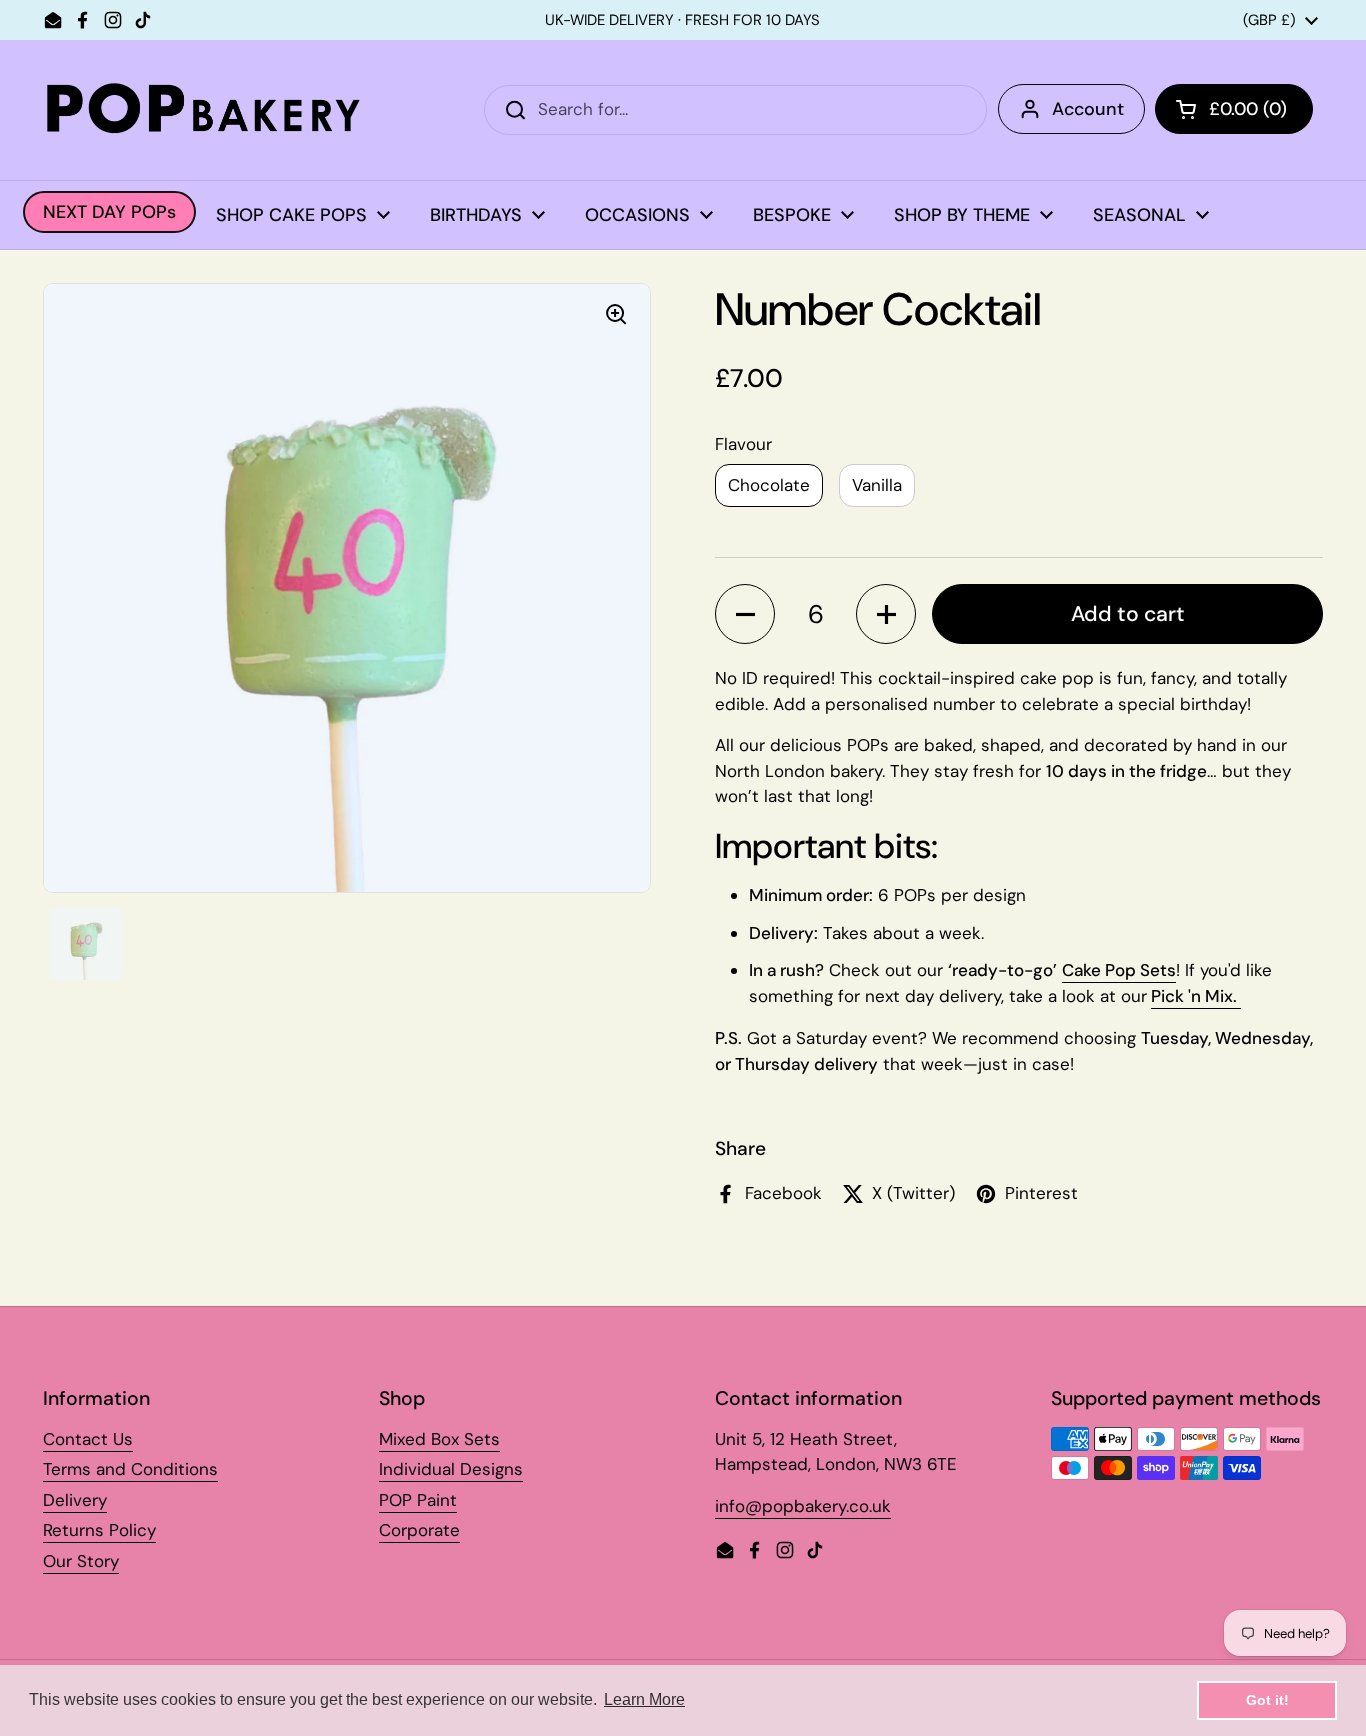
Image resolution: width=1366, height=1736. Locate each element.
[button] (745, 614)
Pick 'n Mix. (1196, 996)
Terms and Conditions (130, 1469)
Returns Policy (99, 1530)
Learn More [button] (644, 1699)
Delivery (75, 1500)
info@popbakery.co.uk (803, 1506)
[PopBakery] (203, 110)
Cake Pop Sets (1119, 970)
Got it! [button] (1267, 1700)
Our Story (81, 1561)
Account (1088, 109)
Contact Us (88, 1439)
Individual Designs (451, 1469)
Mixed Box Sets (439, 1439)
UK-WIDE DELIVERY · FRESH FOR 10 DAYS (682, 20)
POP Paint (418, 1500)
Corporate (419, 1530)
